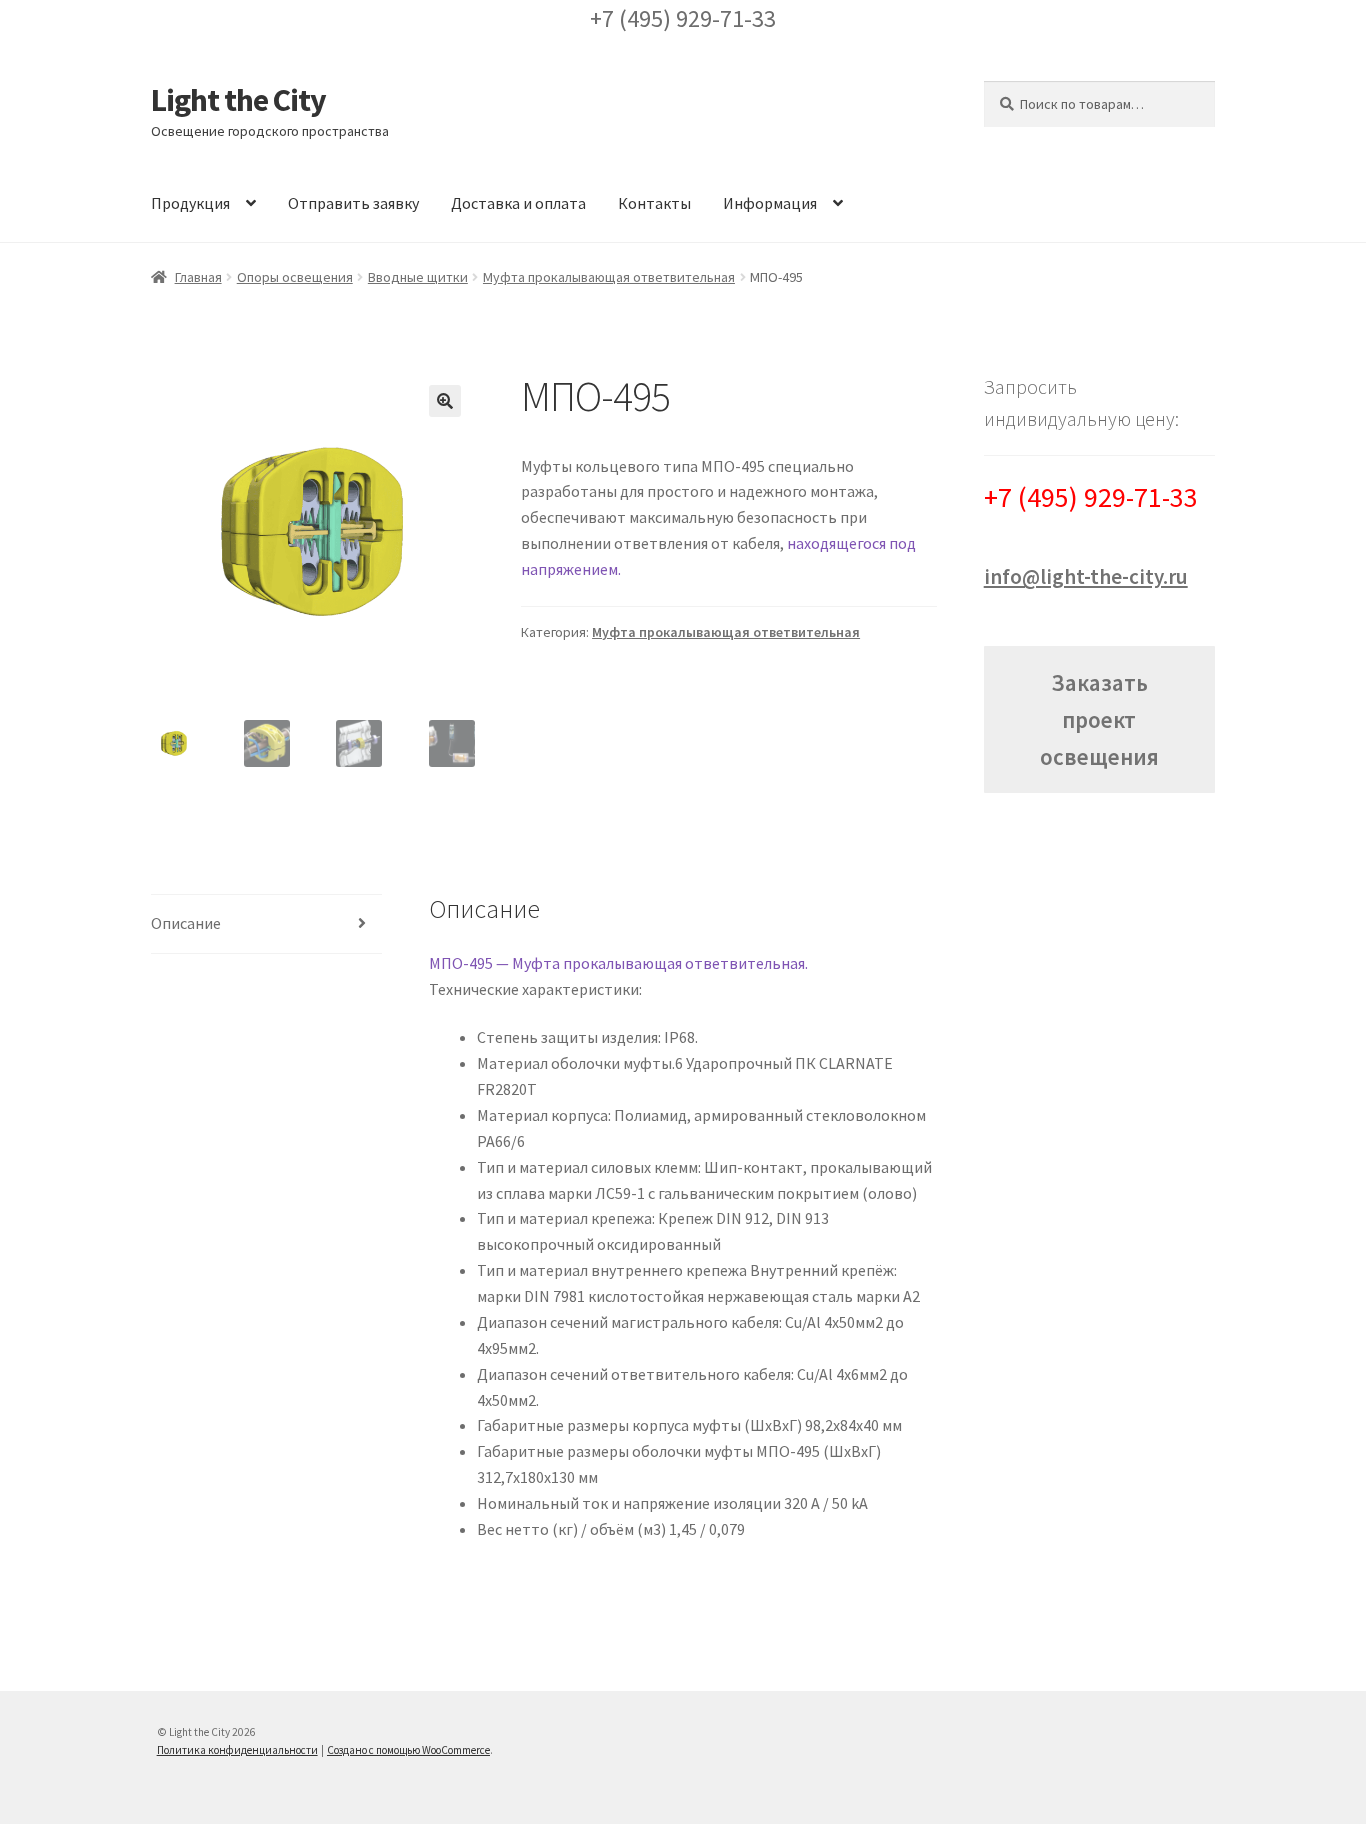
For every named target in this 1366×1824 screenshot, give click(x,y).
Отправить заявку (353, 203)
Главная (198, 277)
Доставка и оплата (518, 203)
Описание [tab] (186, 923)
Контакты (654, 203)
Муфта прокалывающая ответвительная (609, 277)
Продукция (190, 203)
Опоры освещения (295, 277)
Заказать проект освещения (1099, 719)
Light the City (238, 100)
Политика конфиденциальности (237, 1750)
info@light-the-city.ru (1086, 576)
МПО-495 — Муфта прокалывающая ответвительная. (618, 963)
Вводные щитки (418, 277)
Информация (770, 203)
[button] (445, 401)
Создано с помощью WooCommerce (408, 1750)
